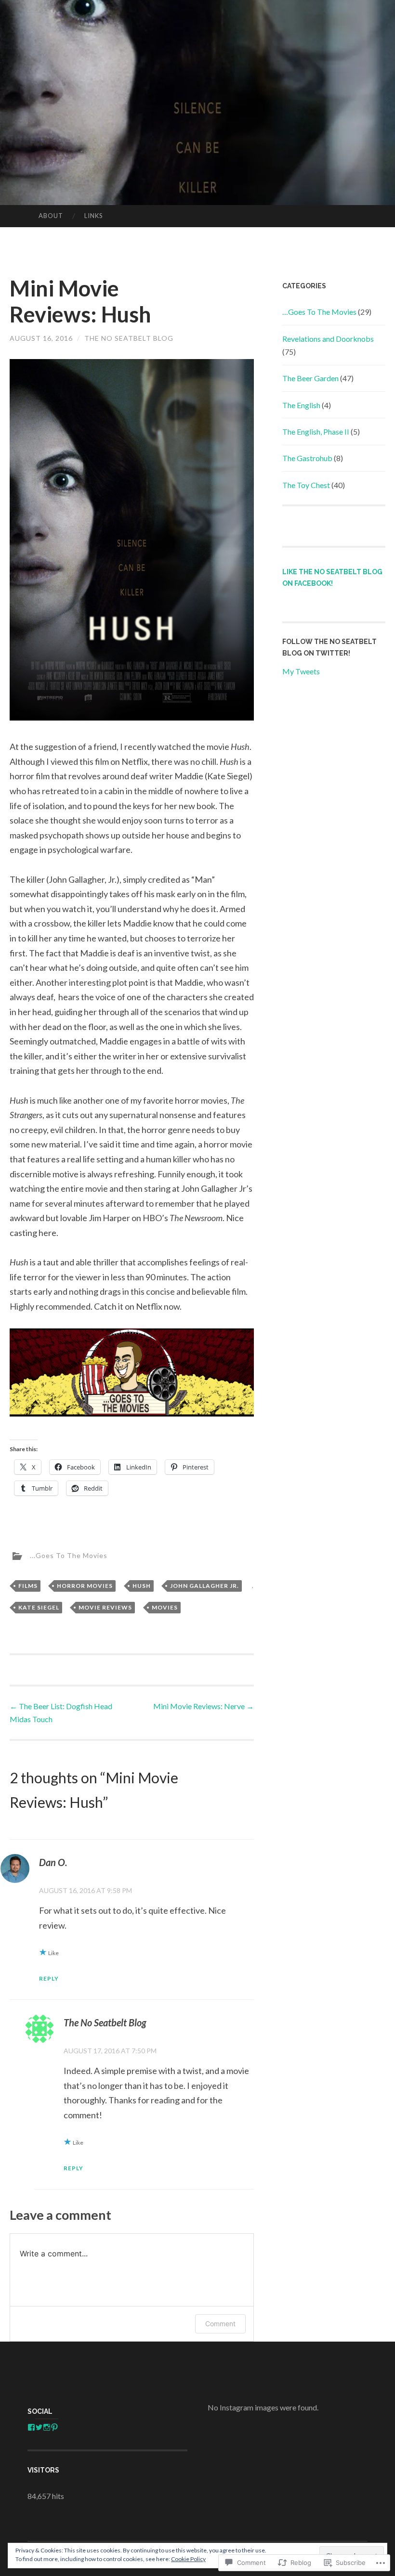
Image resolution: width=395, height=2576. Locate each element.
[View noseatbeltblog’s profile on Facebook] (31, 2427)
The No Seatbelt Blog (129, 338)
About (51, 216)
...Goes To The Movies (69, 1555)
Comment (220, 2324)
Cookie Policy (188, 2559)
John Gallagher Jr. (204, 1586)
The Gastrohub (307, 458)
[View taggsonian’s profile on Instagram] (47, 2427)
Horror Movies (85, 1586)
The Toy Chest (306, 485)
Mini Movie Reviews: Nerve (204, 1706)
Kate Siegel (39, 1607)
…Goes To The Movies (319, 312)
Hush (142, 1586)
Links (94, 216)
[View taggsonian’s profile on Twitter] (39, 2427)
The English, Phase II (316, 431)
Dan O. (53, 1862)
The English (301, 405)
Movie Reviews (105, 1607)
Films (28, 1586)
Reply (49, 1978)
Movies (165, 1607)
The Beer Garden (310, 378)
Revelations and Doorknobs (328, 339)
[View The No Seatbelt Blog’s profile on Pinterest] (54, 2427)
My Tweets (301, 671)
